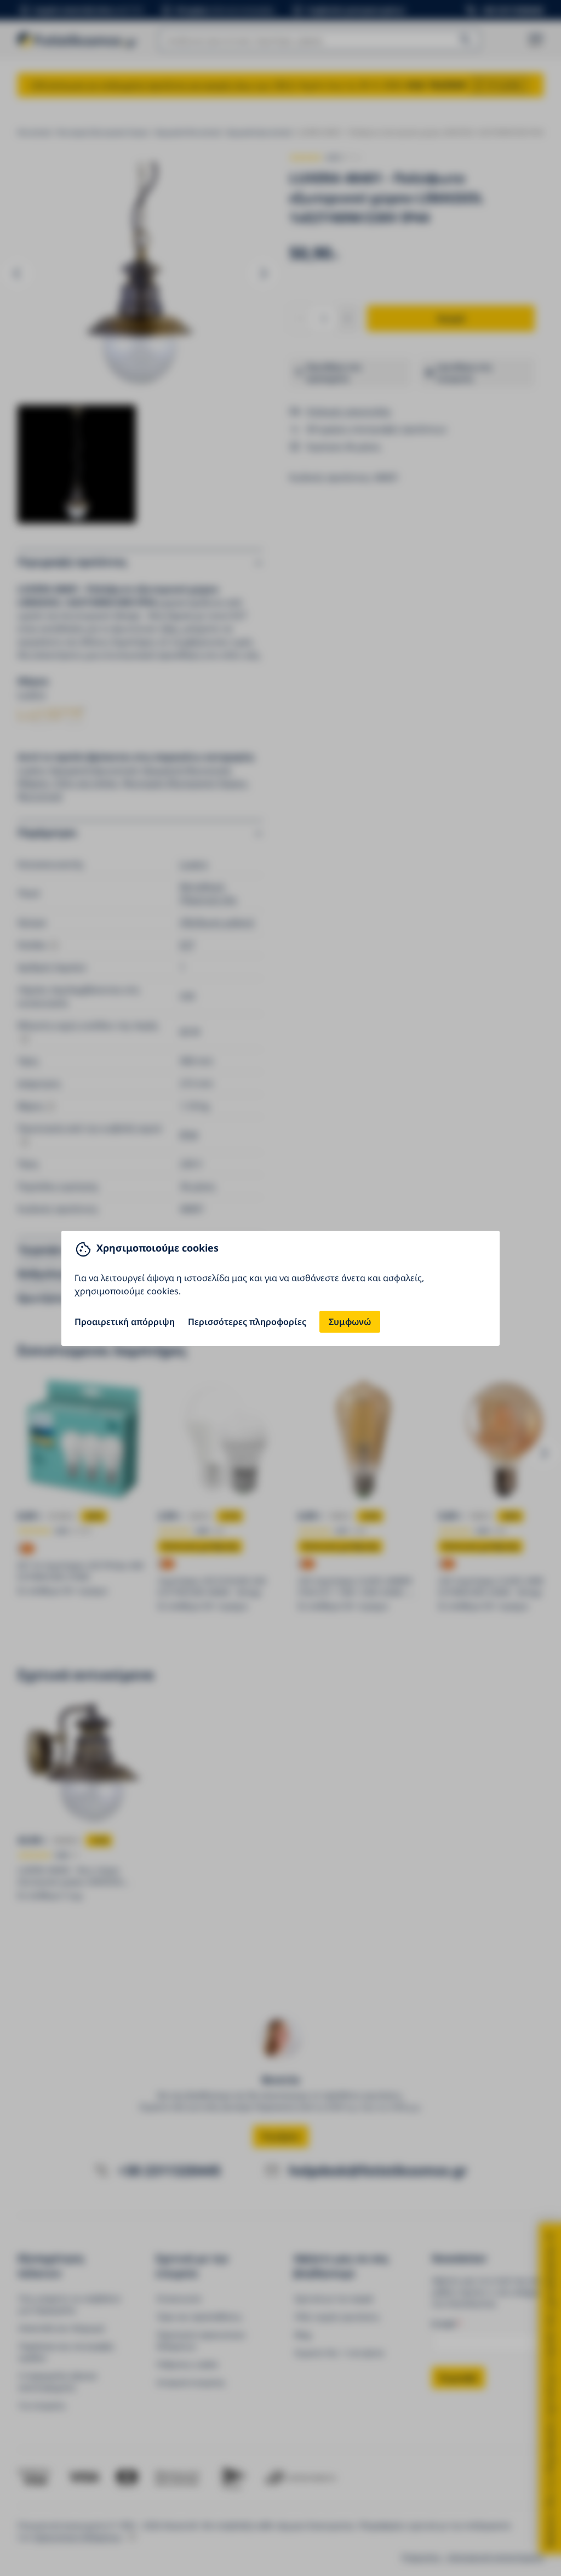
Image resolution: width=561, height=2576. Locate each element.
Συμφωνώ (350, 1322)
